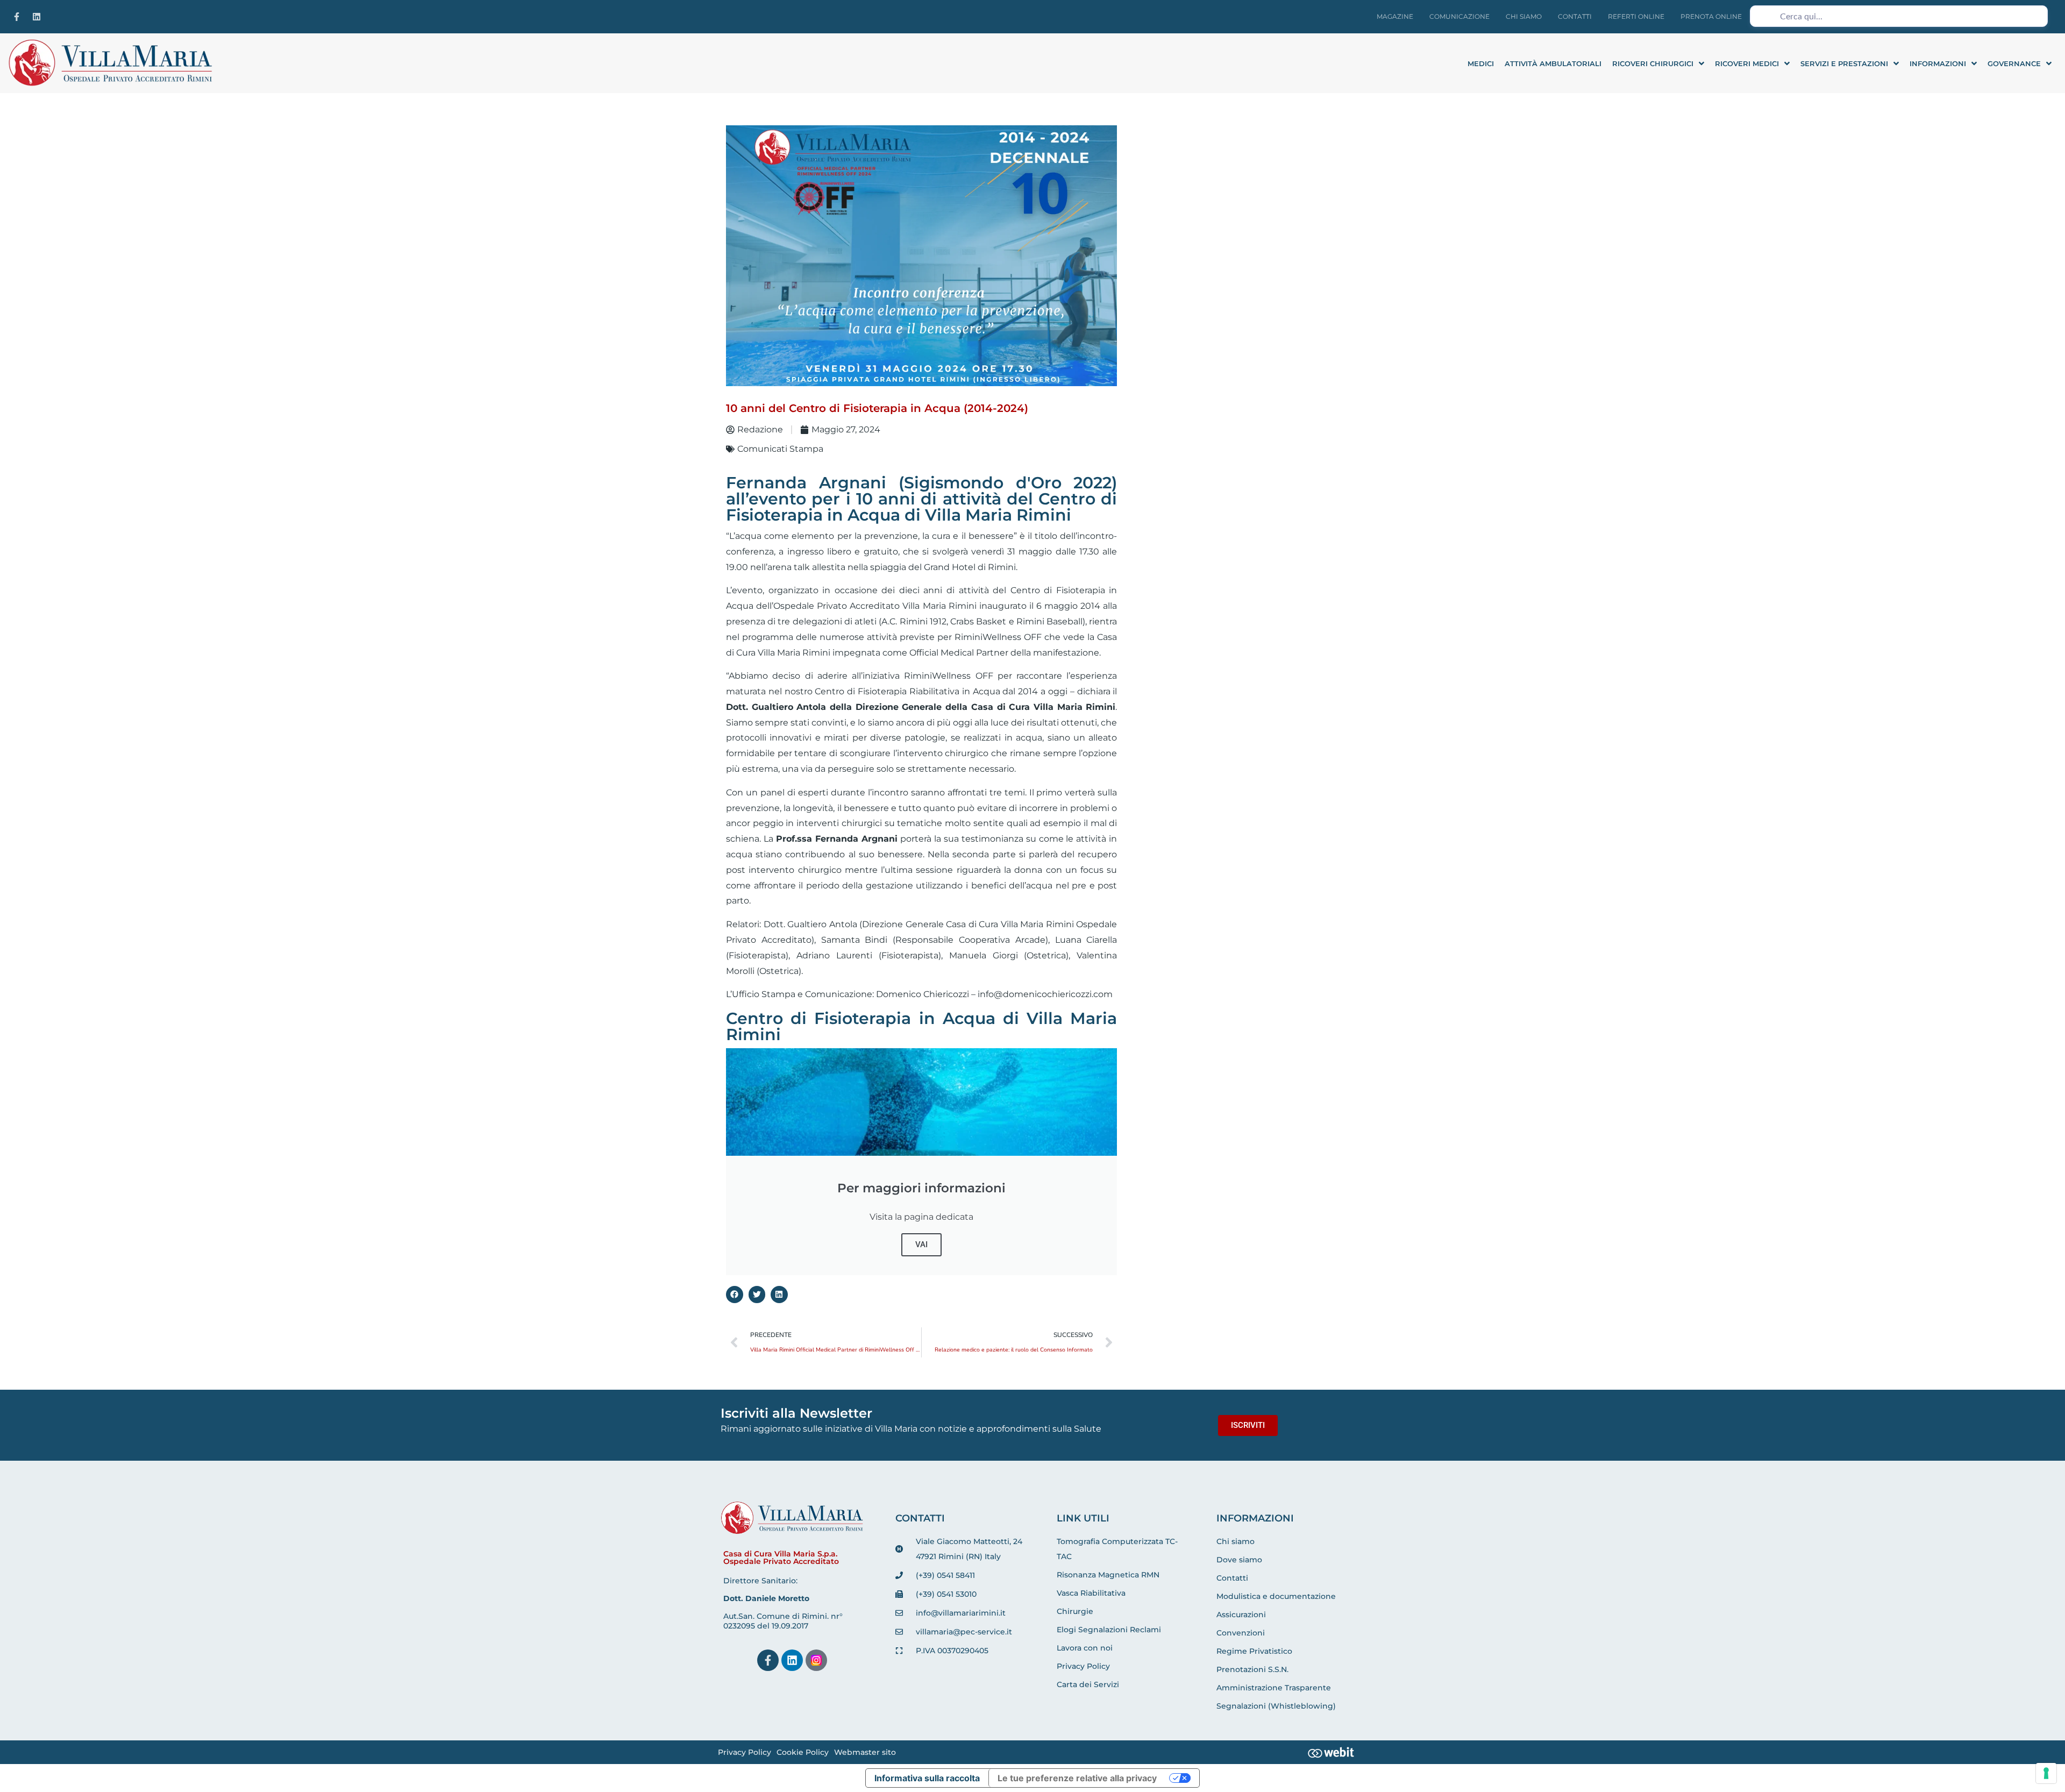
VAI (921, 1245)
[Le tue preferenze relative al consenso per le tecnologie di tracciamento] (2046, 1773)
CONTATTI (1575, 16)
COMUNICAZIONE (1459, 16)
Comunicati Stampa (780, 449)
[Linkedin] (37, 17)
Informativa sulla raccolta (927, 1778)
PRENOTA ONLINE (1711, 16)
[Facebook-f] (17, 17)
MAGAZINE (1395, 16)
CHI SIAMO (1524, 16)
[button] (735, 1295)
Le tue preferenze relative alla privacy (1077, 1778)
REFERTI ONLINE (1636, 16)
